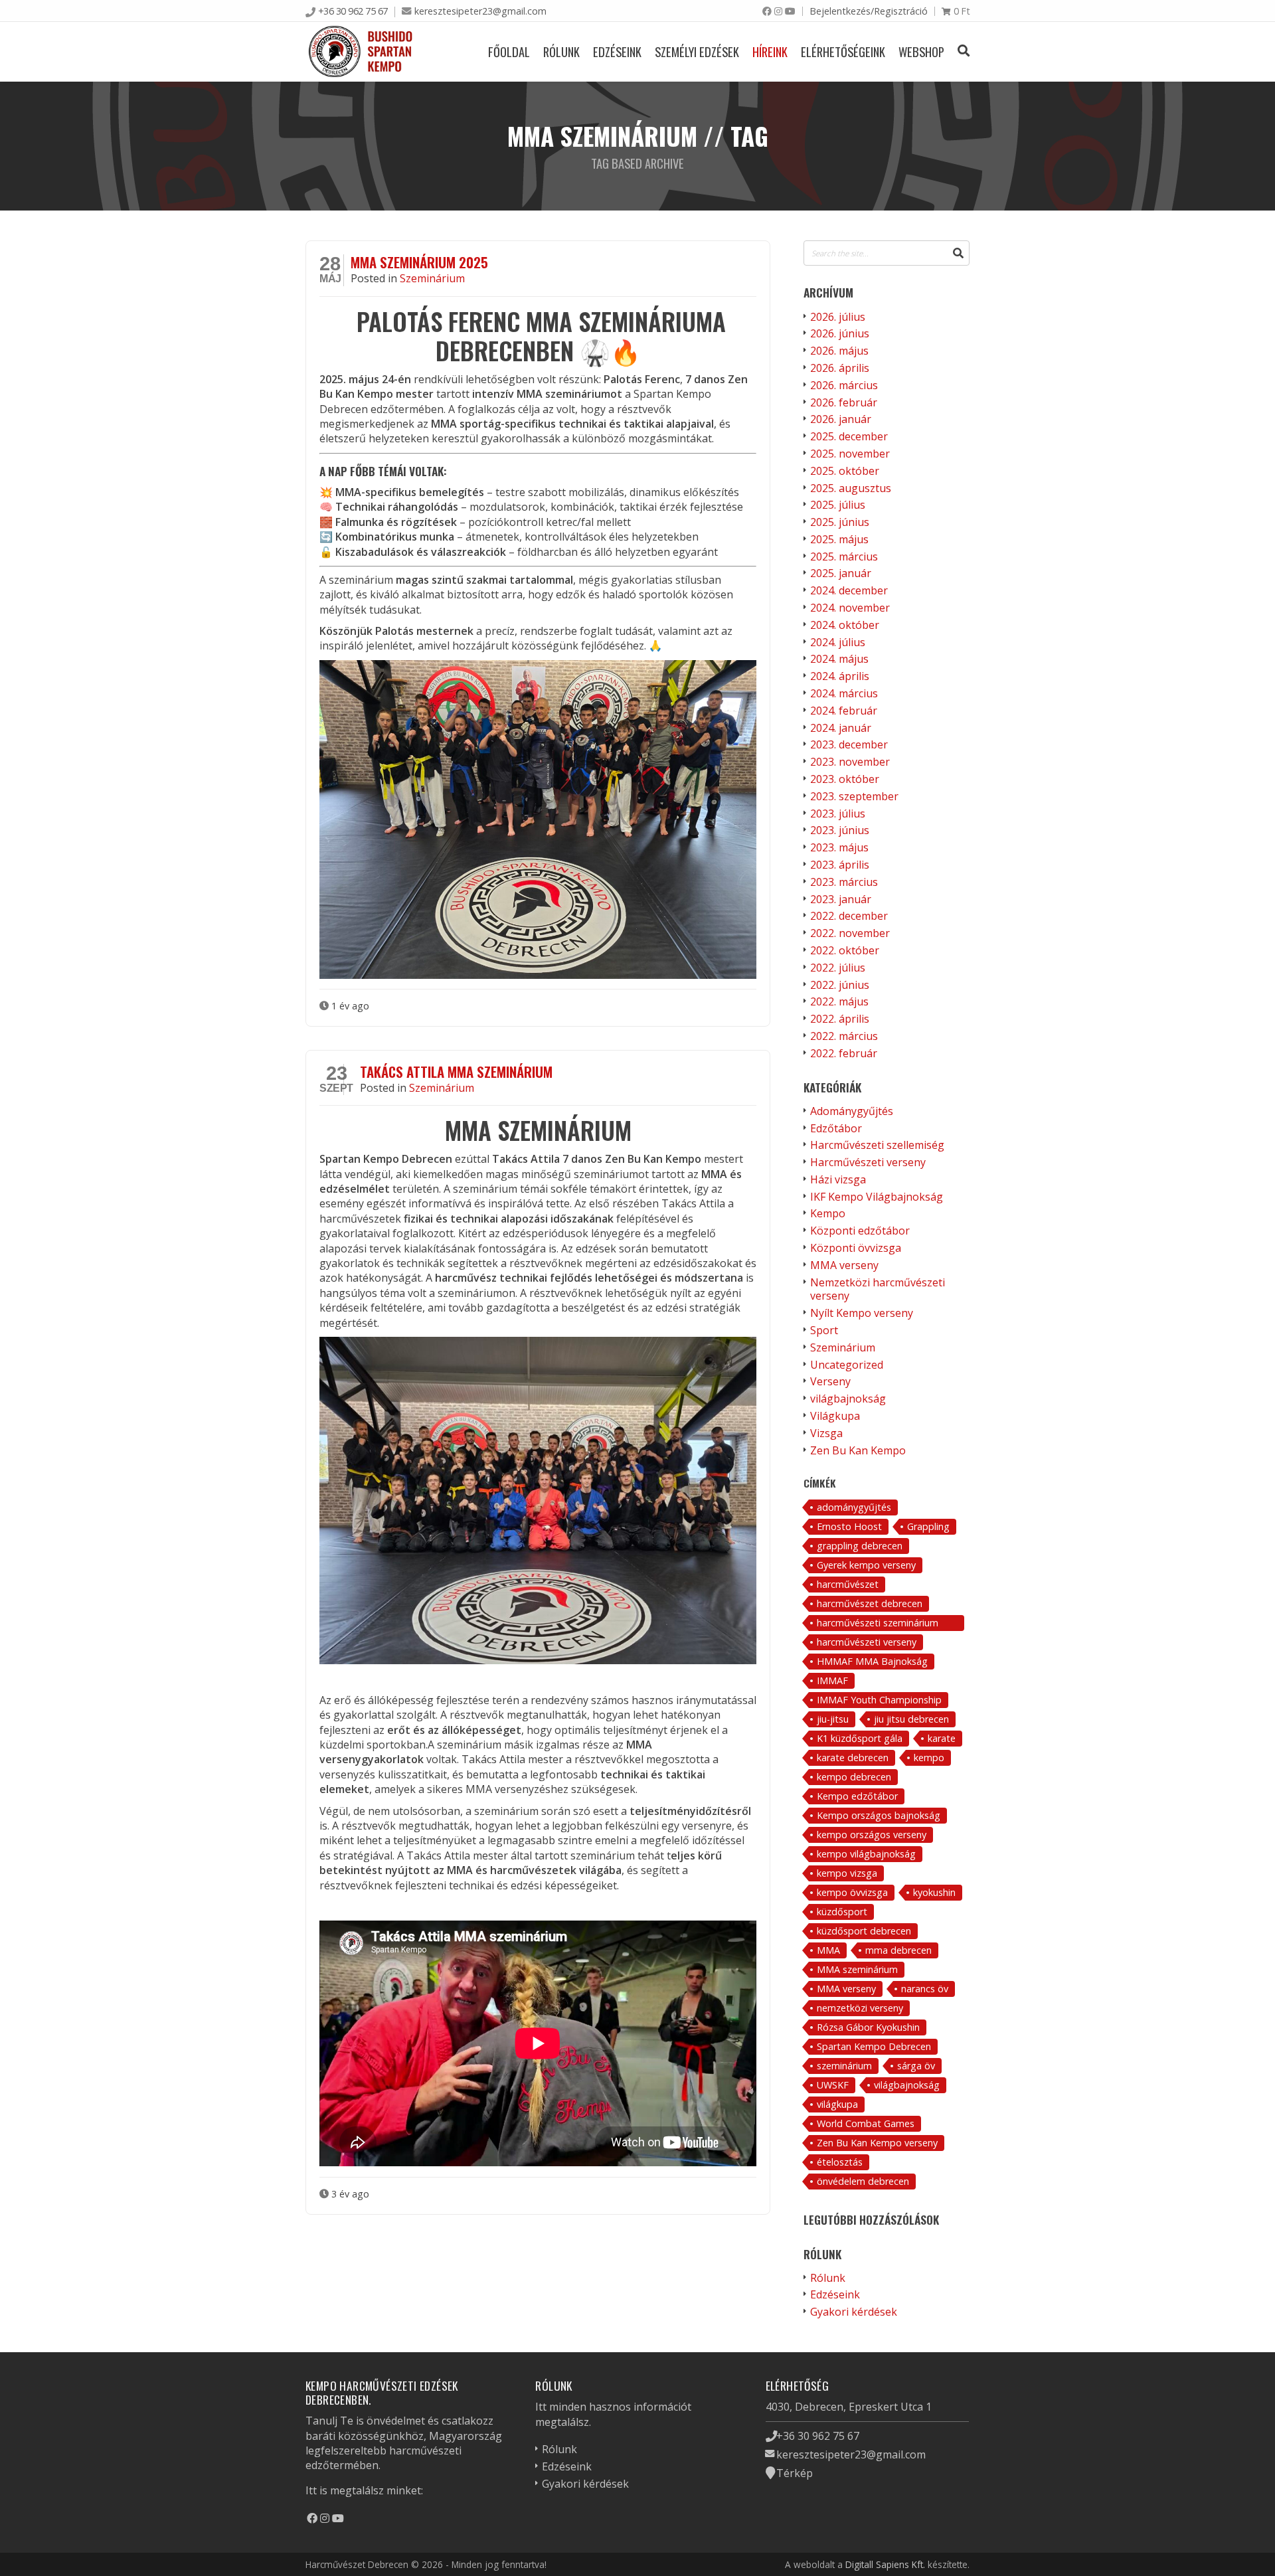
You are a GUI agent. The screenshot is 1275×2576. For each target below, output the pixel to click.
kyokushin (934, 1892)
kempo (929, 1758)
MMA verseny (844, 1265)
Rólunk (561, 51)
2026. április (840, 368)
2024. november (850, 608)
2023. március (844, 882)
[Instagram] (778, 11)
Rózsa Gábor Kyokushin (868, 2027)
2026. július (838, 317)
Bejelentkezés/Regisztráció (869, 11)
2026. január (841, 419)
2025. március (844, 557)
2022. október (845, 950)
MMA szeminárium (857, 1969)
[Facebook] (767, 11)
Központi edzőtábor (860, 1231)
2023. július (838, 814)
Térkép (795, 2473)
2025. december (849, 436)
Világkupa (835, 1416)
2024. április (840, 676)
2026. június (840, 333)
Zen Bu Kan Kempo (858, 1450)
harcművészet (848, 1584)
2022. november (850, 933)
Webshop (921, 51)
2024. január (841, 728)
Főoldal (509, 51)
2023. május (839, 847)
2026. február (844, 402)
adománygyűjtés (854, 1507)
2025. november (850, 454)
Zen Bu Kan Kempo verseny (877, 2143)
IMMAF (832, 1680)
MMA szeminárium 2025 (419, 262)
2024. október (845, 625)
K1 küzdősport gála (860, 1738)
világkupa (837, 2104)
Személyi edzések (697, 51)
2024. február (844, 711)
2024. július (838, 642)
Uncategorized (847, 1365)
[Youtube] (790, 11)
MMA (828, 1950)
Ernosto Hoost (849, 1526)
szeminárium (844, 2066)
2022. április (840, 1019)
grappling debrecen (860, 1546)
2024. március (844, 693)
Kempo (828, 1213)
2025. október (845, 471)
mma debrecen (898, 1950)
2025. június (840, 522)
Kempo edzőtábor (857, 1796)
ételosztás (840, 2162)
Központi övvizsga (856, 1248)
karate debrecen (853, 1758)
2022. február (844, 1053)
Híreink (770, 51)
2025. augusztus (851, 488)
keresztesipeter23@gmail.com (480, 11)
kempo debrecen (854, 1777)
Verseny (830, 1381)
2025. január (841, 573)
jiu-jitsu (833, 1719)
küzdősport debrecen (864, 1931)
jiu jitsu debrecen (911, 1719)
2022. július (838, 968)
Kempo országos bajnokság (879, 1815)
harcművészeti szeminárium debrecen (878, 1624)
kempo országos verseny (872, 1835)
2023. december (849, 744)
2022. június (840, 985)
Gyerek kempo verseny (866, 1565)
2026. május (839, 351)
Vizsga (826, 1433)
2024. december (849, 590)
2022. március (844, 1036)
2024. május (839, 659)
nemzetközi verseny (860, 2008)
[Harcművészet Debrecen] (361, 51)
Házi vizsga (838, 1179)
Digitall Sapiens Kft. (885, 2564)
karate (942, 1738)
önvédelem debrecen (863, 2181)
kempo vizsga (847, 1873)
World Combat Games (866, 2123)
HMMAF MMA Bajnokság (872, 1661)
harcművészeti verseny (867, 1642)
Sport (824, 1330)
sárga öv (916, 2066)
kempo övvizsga (852, 1892)
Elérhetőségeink (843, 51)
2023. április (840, 865)
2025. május (839, 539)
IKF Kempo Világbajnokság (877, 1197)
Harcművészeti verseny (868, 1162)
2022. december (849, 916)
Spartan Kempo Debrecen (874, 2046)
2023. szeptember (854, 796)
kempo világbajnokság (866, 1854)
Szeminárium (432, 278)
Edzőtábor (836, 1128)
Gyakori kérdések (854, 2312)
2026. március (844, 385)
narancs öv (925, 1989)
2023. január (841, 899)
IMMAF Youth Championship (879, 1700)
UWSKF (833, 2085)
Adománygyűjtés (852, 1111)
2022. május (839, 1001)
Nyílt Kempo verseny (862, 1313)
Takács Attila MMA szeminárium (456, 1072)
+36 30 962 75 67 (353, 11)
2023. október (845, 779)
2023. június (840, 830)
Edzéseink (617, 51)
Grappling (928, 1526)
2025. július (838, 505)
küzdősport (842, 1912)
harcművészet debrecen (870, 1603)
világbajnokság (848, 1399)
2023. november (850, 762)
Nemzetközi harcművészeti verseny (878, 1289)
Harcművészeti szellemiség (877, 1145)
